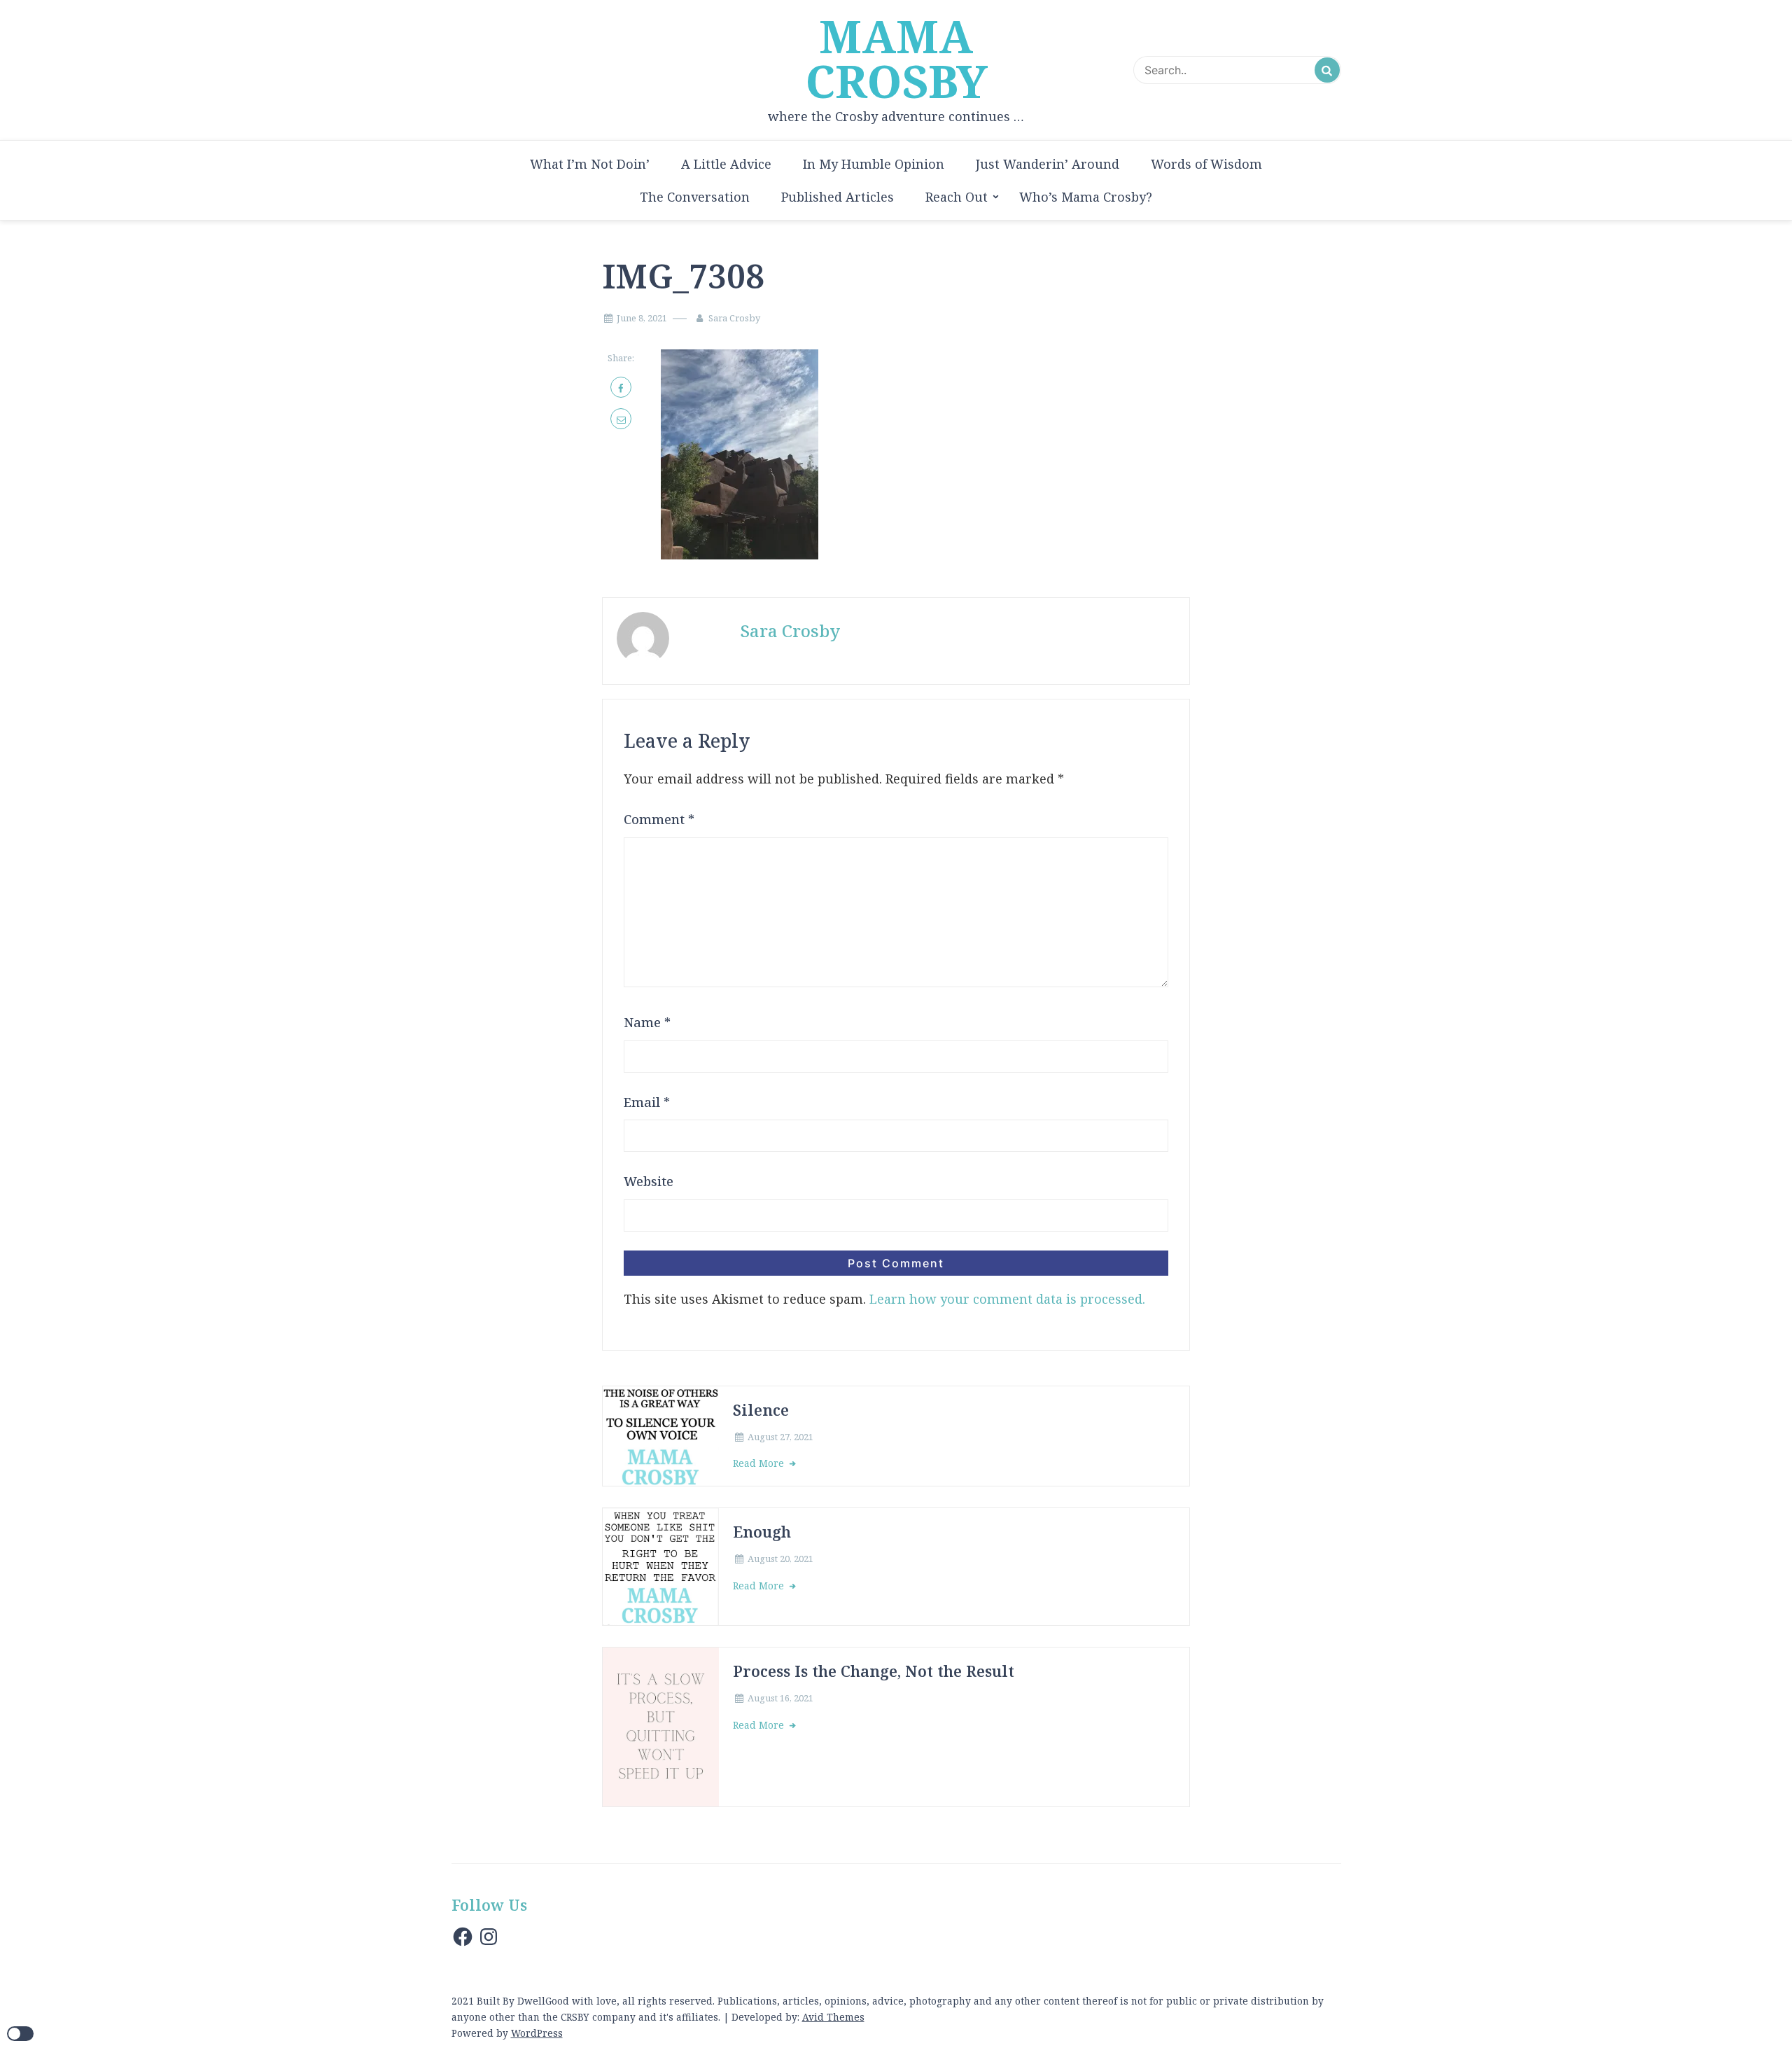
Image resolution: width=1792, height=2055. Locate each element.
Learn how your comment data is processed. (1007, 1299)
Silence (761, 1410)
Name (647, 1022)
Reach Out (957, 197)
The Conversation (695, 197)
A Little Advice (726, 164)
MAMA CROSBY (896, 59)
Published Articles (838, 197)
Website (649, 1181)
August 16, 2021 (780, 1698)
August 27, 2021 (780, 1437)
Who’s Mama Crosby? (1086, 197)
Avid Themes (833, 2017)
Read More (760, 1463)
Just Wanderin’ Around (1048, 164)
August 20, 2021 (780, 1559)
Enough (762, 1532)
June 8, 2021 (642, 318)
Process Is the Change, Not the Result (874, 1671)
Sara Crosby (734, 318)
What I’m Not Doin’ (590, 164)
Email (647, 1102)
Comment (659, 819)
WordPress (537, 2033)
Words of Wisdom (1206, 164)
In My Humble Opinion (874, 164)
